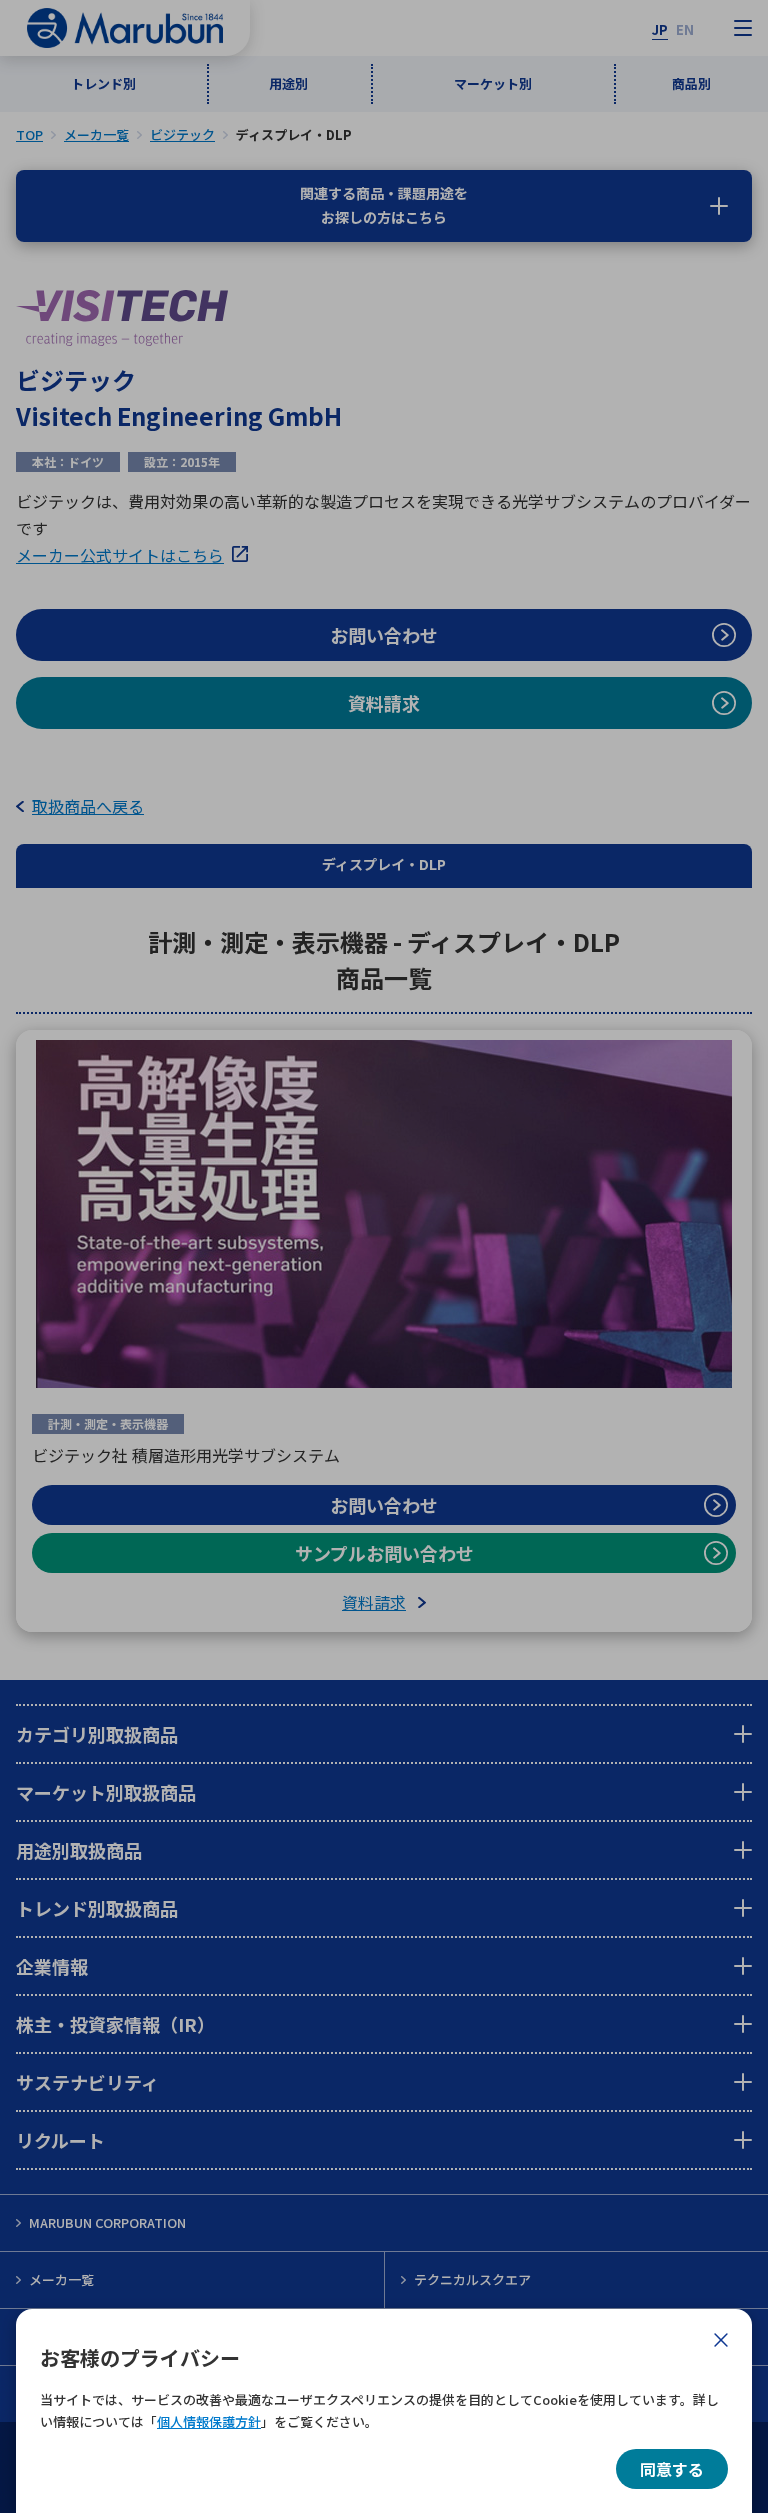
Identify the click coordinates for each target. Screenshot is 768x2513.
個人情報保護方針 (209, 2421)
